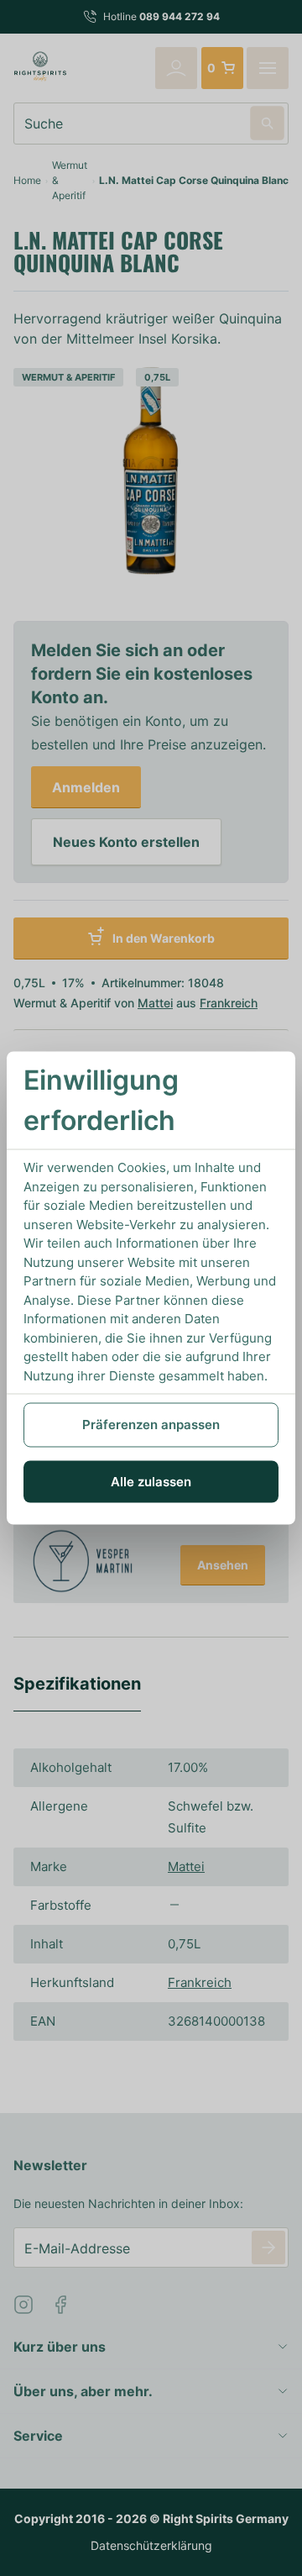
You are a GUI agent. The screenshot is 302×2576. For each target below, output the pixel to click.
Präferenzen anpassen (151, 1425)
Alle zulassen (151, 1481)
